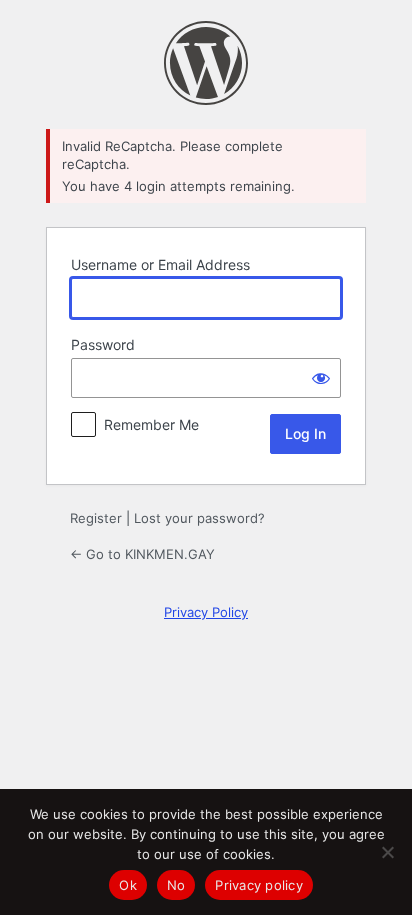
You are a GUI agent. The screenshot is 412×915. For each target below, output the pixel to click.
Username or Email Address (160, 264)
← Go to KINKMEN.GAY (142, 554)
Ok (128, 885)
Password (103, 344)
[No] (387, 852)
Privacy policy (259, 885)
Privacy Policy (206, 612)
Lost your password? (199, 518)
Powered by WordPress (206, 63)
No (176, 885)
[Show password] (321, 378)
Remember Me (151, 424)
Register (96, 518)
